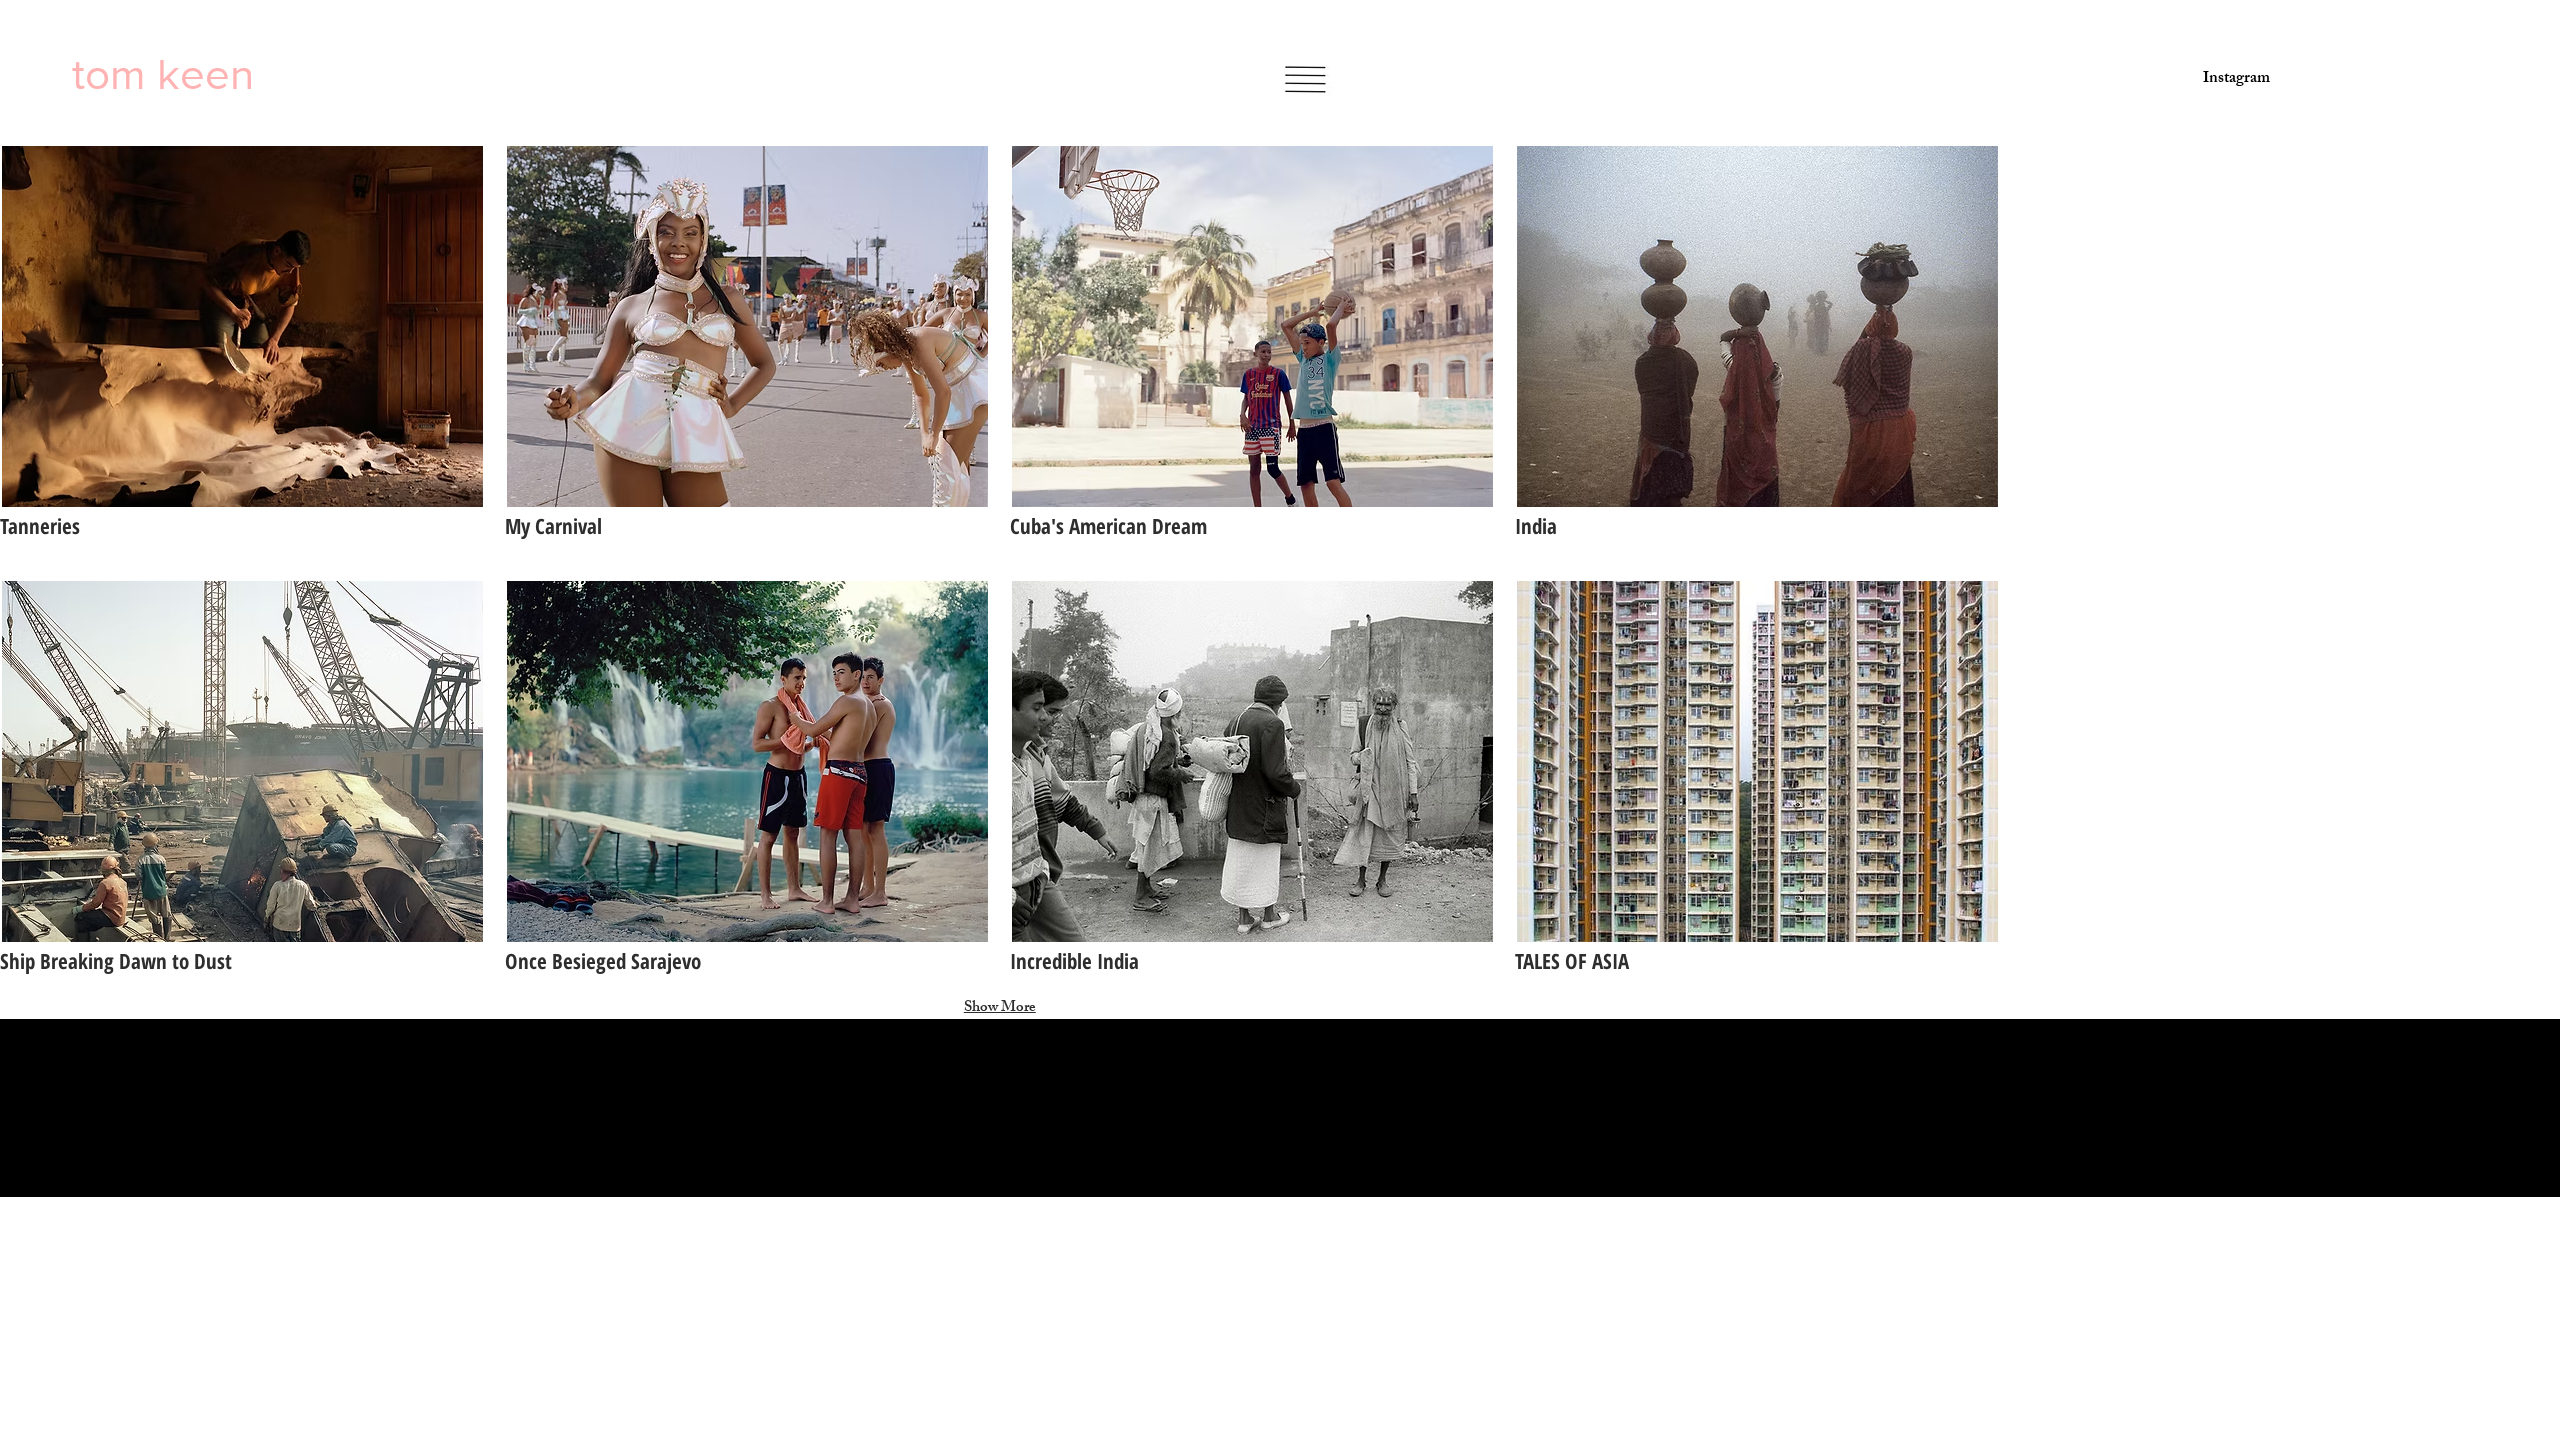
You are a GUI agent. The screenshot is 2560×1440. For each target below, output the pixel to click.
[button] (1305, 79)
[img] (747, 351)
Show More (1000, 1008)
